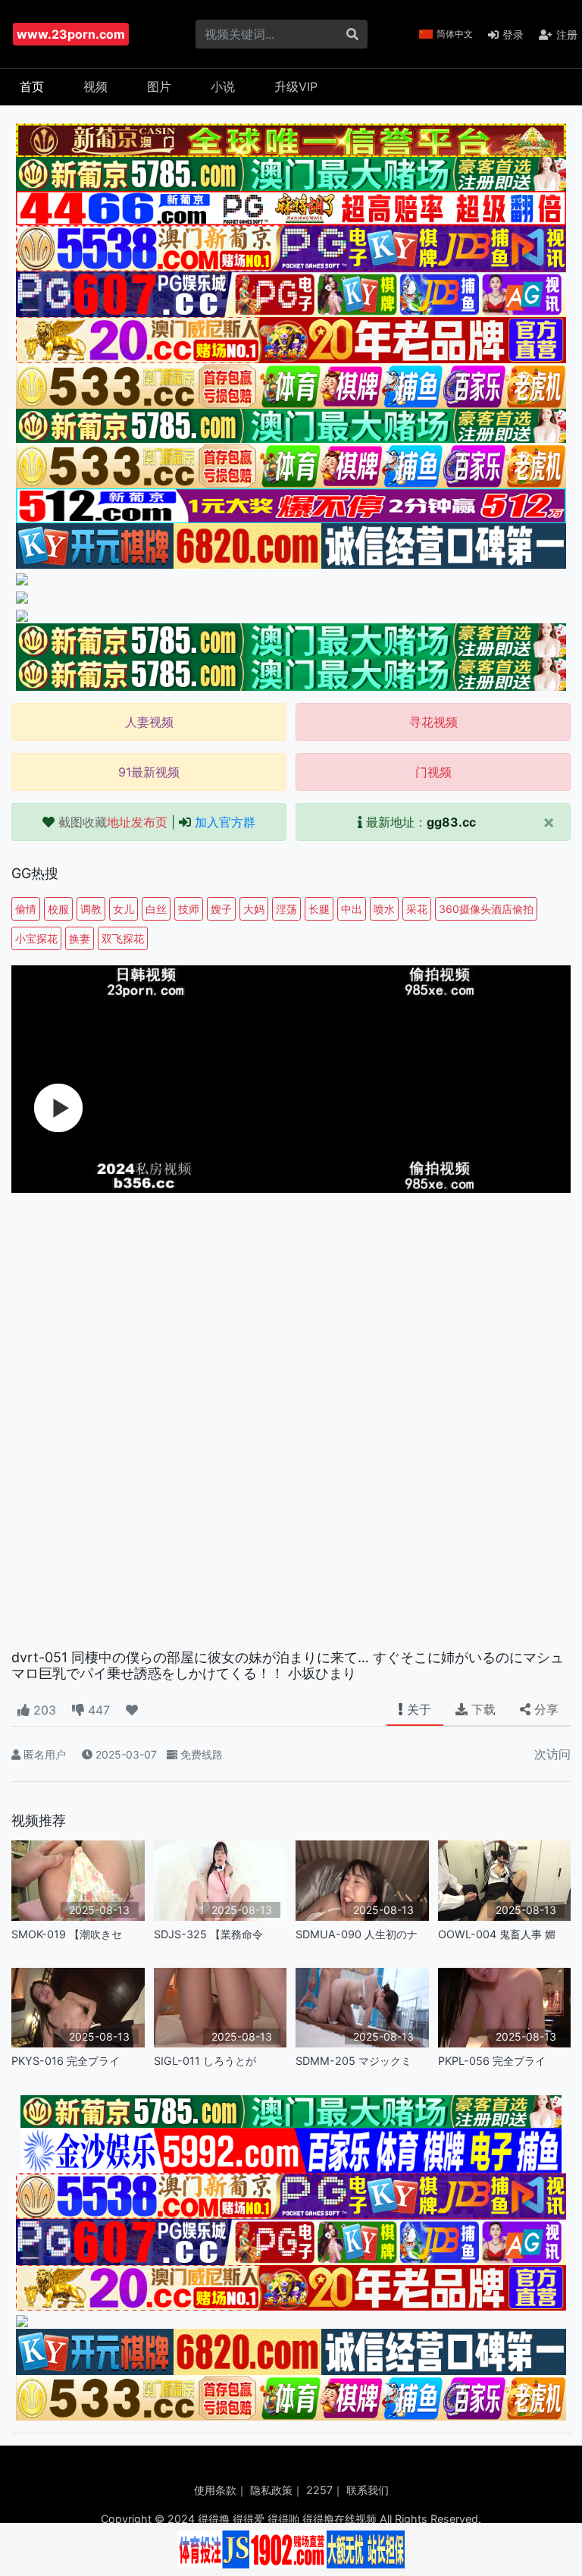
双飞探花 (123, 938)
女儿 (124, 909)
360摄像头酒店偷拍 (486, 909)
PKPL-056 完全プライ (492, 2061)
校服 (58, 909)
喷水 (384, 909)
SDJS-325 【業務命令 (208, 1934)
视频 (95, 86)
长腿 (319, 909)
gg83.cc (451, 822)
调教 (91, 909)
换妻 (80, 938)
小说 (223, 86)
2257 (319, 2490)
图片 (159, 86)
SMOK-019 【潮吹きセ (67, 1934)
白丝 (156, 909)
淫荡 (286, 909)
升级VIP (296, 86)
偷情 (26, 909)
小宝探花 (36, 938)
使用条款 (215, 2490)
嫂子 (221, 909)
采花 (417, 909)
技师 (189, 909)
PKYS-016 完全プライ (66, 2061)
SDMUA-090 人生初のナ (357, 1934)
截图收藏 (113, 822)
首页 (32, 86)
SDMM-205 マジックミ (354, 2061)
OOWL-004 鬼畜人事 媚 (497, 1934)
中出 (352, 909)
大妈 (254, 909)
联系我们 (368, 2490)
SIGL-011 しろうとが (205, 2061)
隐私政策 (271, 2490)
